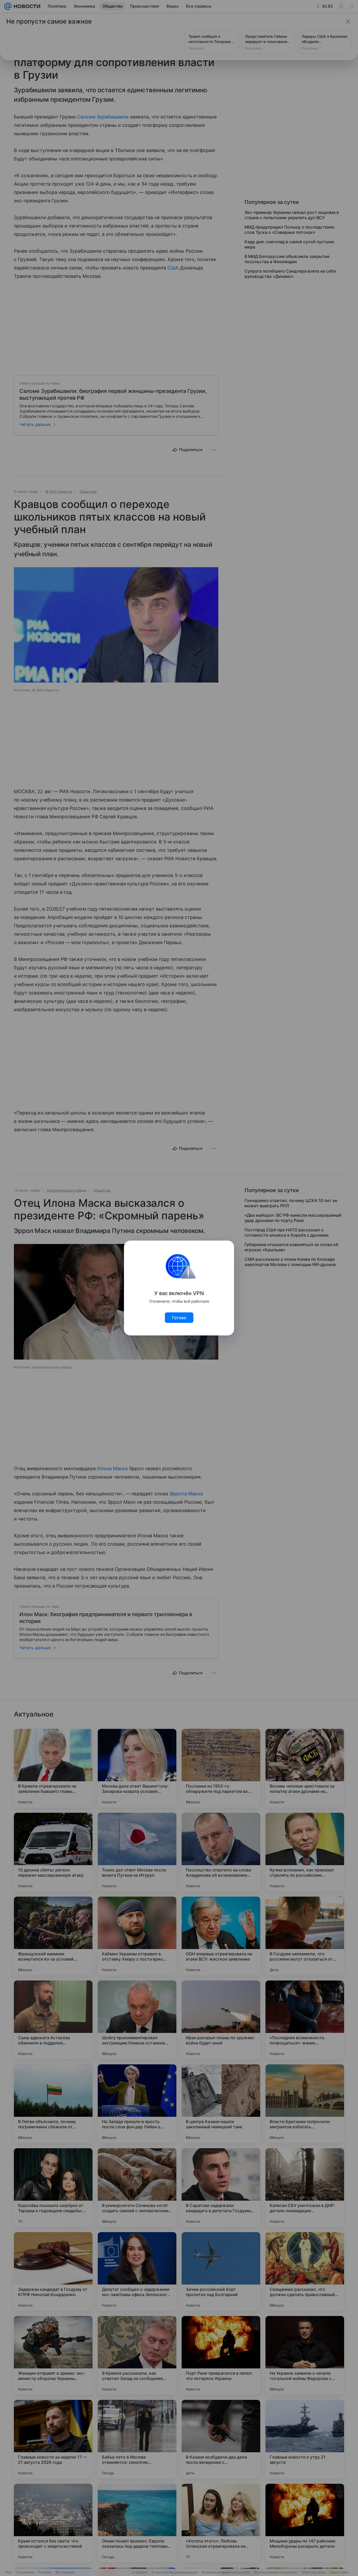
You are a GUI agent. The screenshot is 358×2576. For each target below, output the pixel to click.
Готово (179, 1318)
